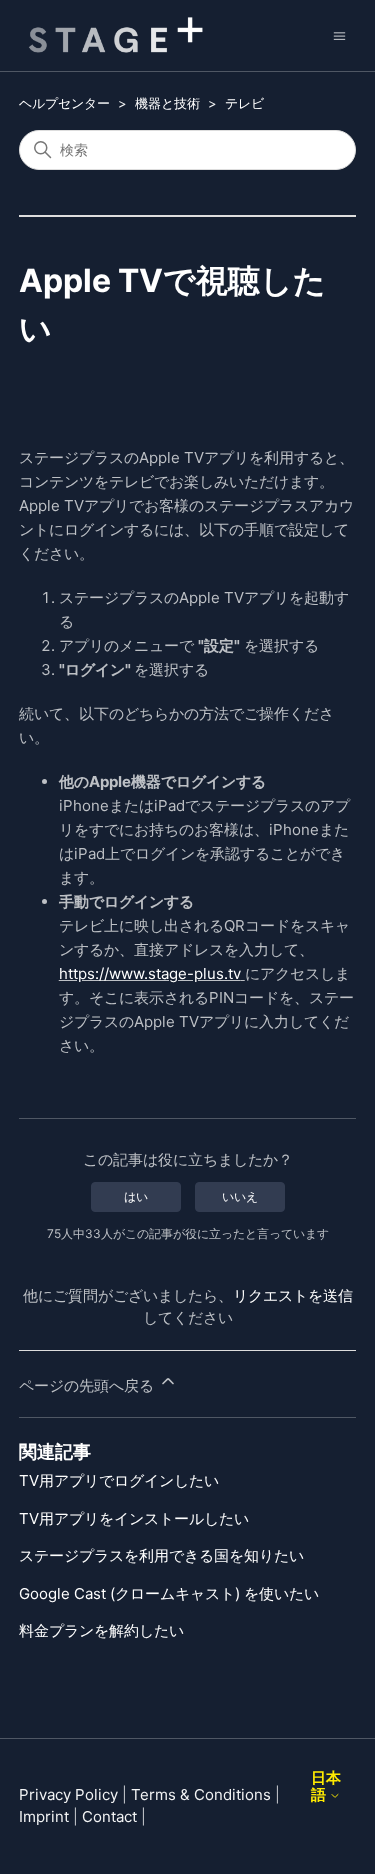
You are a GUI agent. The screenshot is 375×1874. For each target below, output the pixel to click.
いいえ (240, 1196)
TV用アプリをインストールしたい (134, 1518)
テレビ (244, 103)
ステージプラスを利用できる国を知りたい (161, 1555)
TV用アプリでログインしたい (119, 1480)
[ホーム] (111, 35)
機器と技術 (167, 103)
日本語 (326, 1786)
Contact (109, 1816)
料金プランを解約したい (101, 1630)
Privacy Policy (68, 1794)
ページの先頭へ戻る (88, 1385)
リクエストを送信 (293, 1295)
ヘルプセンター (64, 103)
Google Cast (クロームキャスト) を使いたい (169, 1593)
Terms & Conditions (201, 1794)
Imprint (44, 1816)
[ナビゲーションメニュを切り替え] (339, 34)
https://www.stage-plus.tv (150, 973)
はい (136, 1196)
